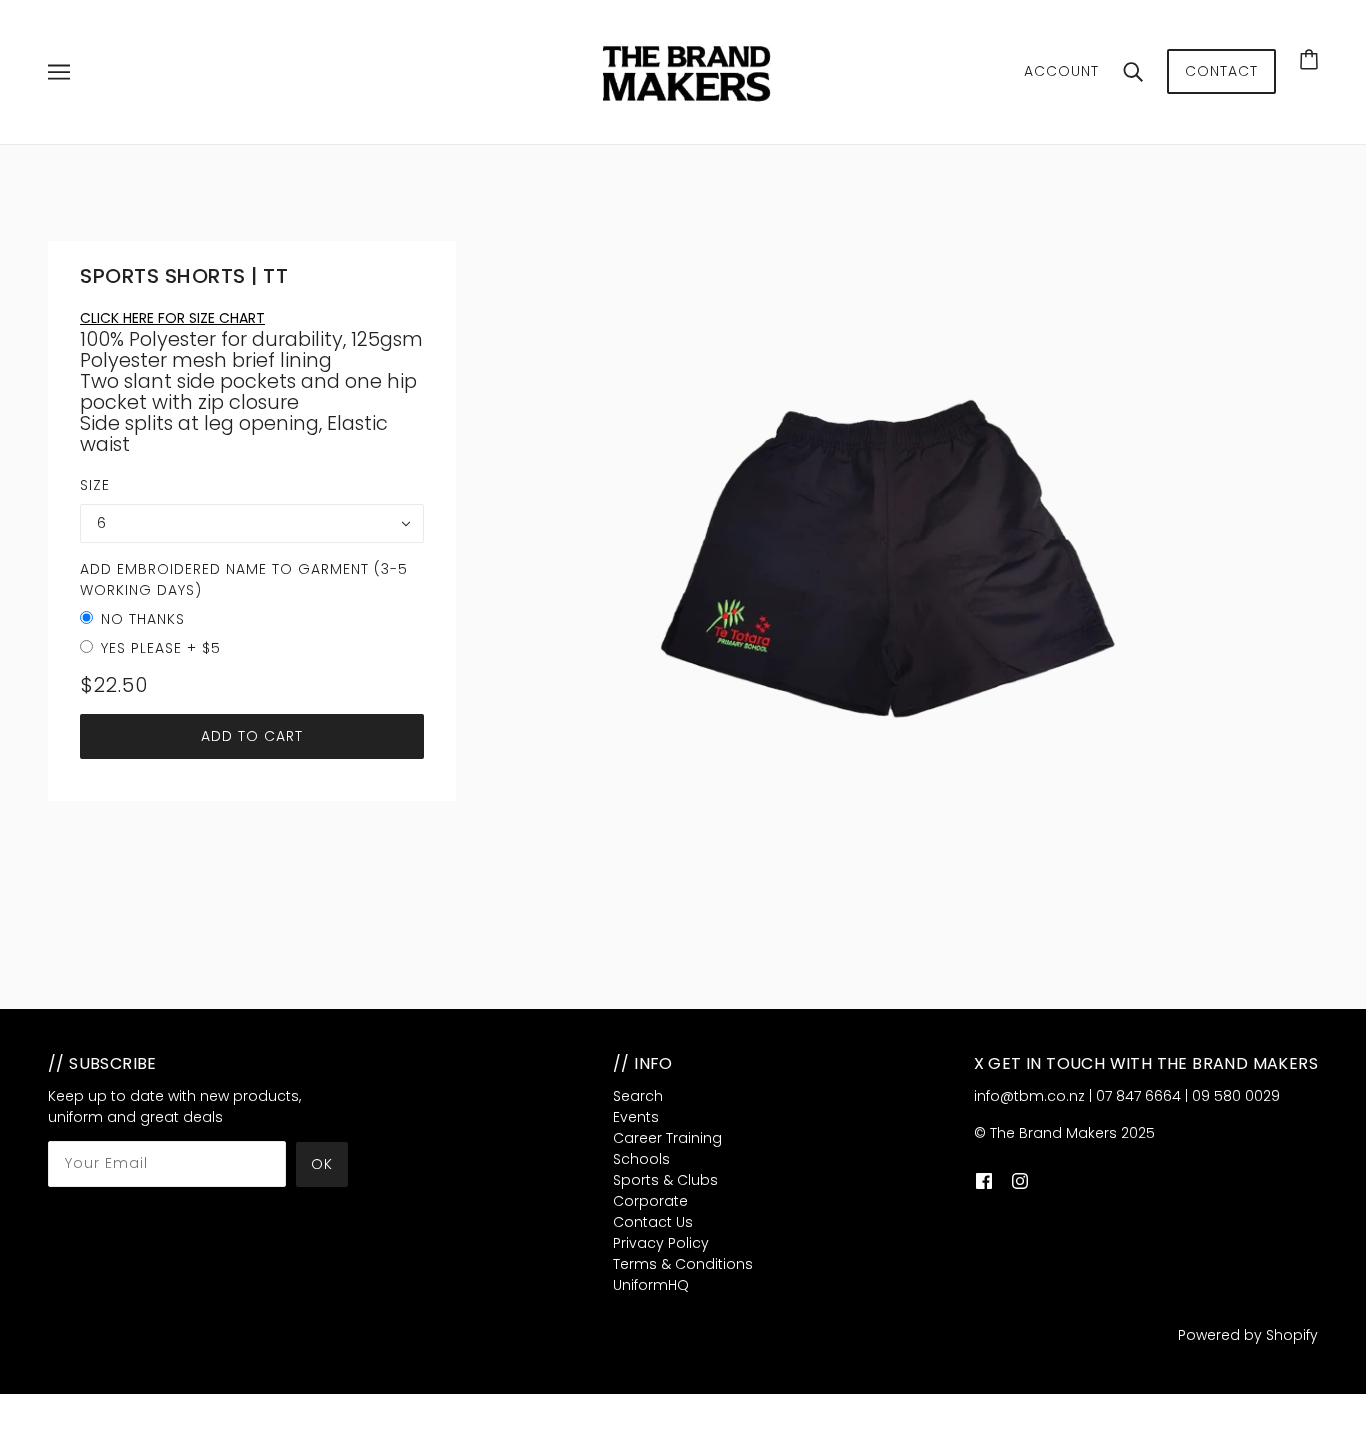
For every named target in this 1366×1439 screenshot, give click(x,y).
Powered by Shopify (1248, 1335)
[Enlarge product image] (887, 541)
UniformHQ (651, 1285)
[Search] (1133, 72)
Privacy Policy (661, 1243)
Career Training (667, 1138)
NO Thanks (143, 619)
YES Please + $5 (161, 648)
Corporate (650, 1201)
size (95, 485)
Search (638, 1096)
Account (1061, 71)
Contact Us (653, 1222)
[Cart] (1309, 59)
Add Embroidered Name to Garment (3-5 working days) (244, 579)
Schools (641, 1159)
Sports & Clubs (665, 1180)
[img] (984, 1181)
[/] (688, 71)
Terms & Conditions (683, 1264)
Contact (1221, 71)
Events (636, 1117)
